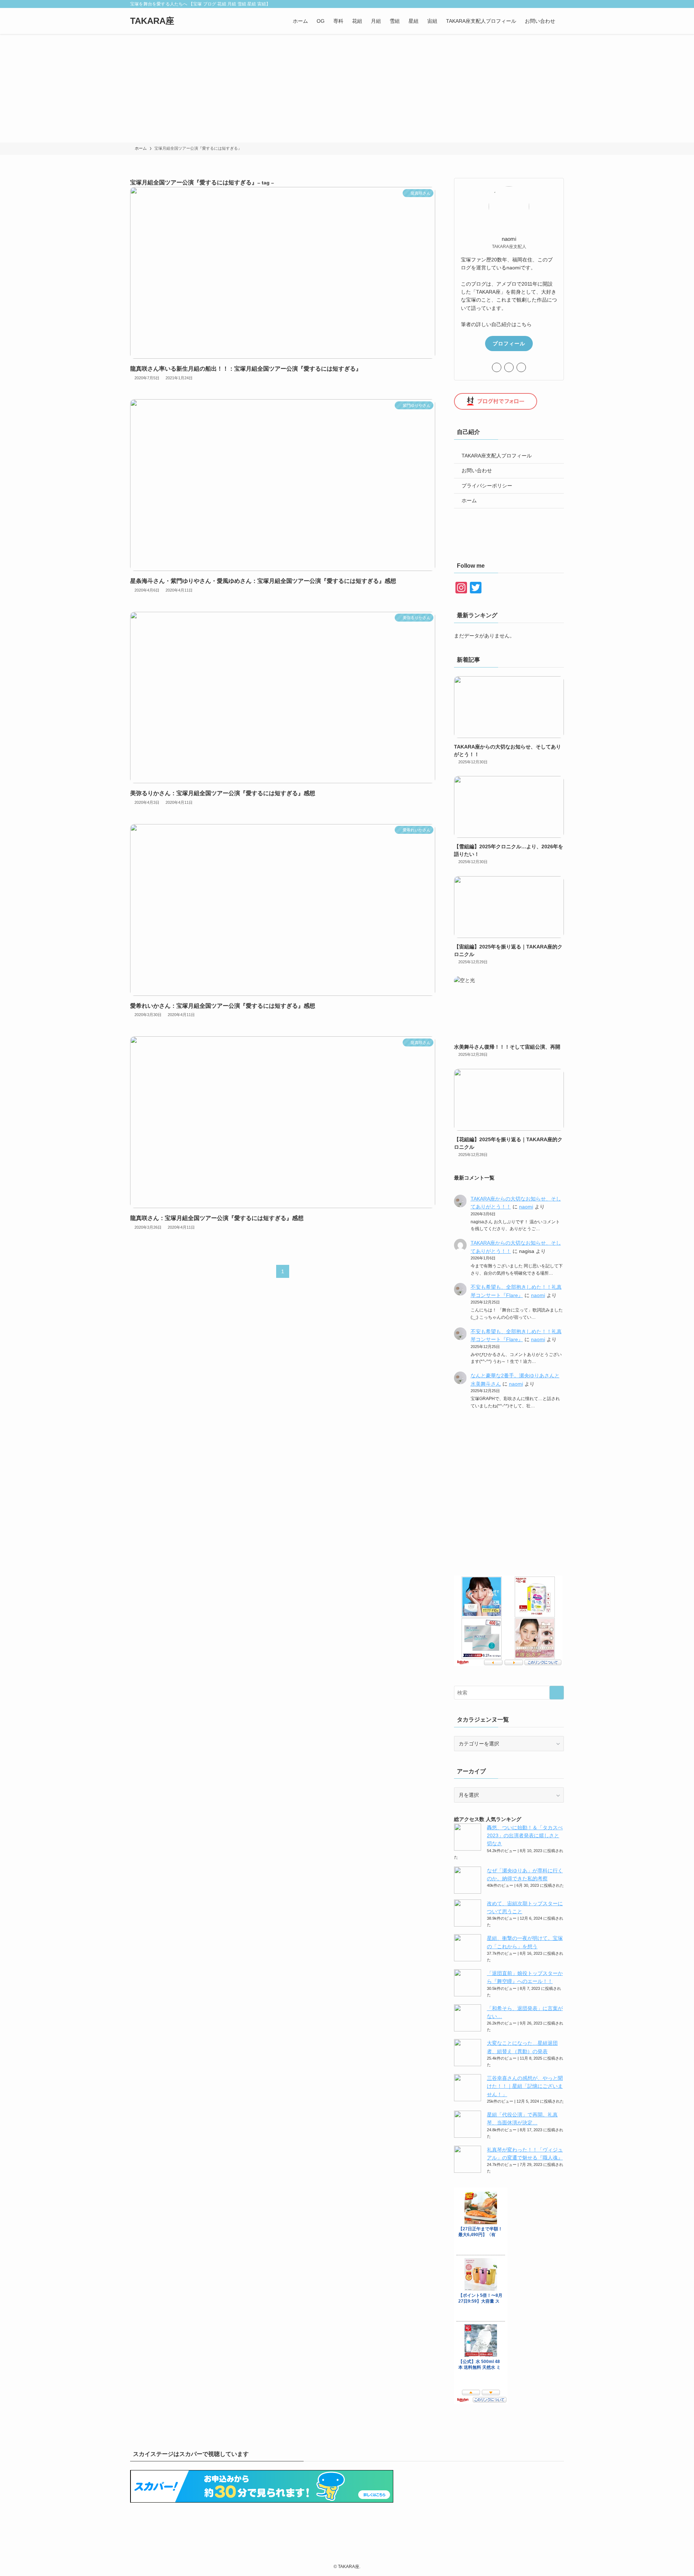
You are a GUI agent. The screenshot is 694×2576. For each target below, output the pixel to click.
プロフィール (509, 344)
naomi (526, 1207)
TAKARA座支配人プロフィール (497, 456)
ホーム (469, 500)
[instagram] (531, 4)
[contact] (550, 4)
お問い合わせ (477, 470)
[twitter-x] (522, 4)
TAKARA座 (152, 21)
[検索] (559, 4)
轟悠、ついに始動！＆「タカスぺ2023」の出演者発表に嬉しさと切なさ (525, 1836)
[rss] (540, 4)
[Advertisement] (347, 88)
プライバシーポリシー (487, 486)
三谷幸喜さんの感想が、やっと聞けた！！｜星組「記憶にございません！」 (525, 2086)
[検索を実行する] (557, 1693)
